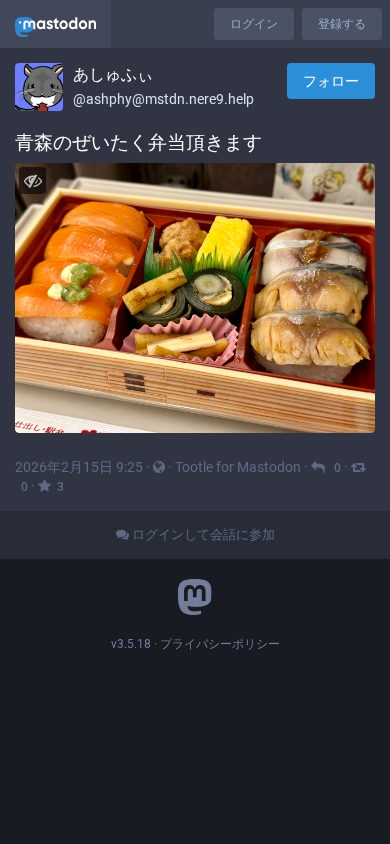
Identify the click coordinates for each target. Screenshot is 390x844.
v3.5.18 (131, 644)
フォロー (331, 81)
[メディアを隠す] (32, 180)
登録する (342, 24)
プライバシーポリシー (220, 644)
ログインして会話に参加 (202, 534)
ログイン (254, 24)
